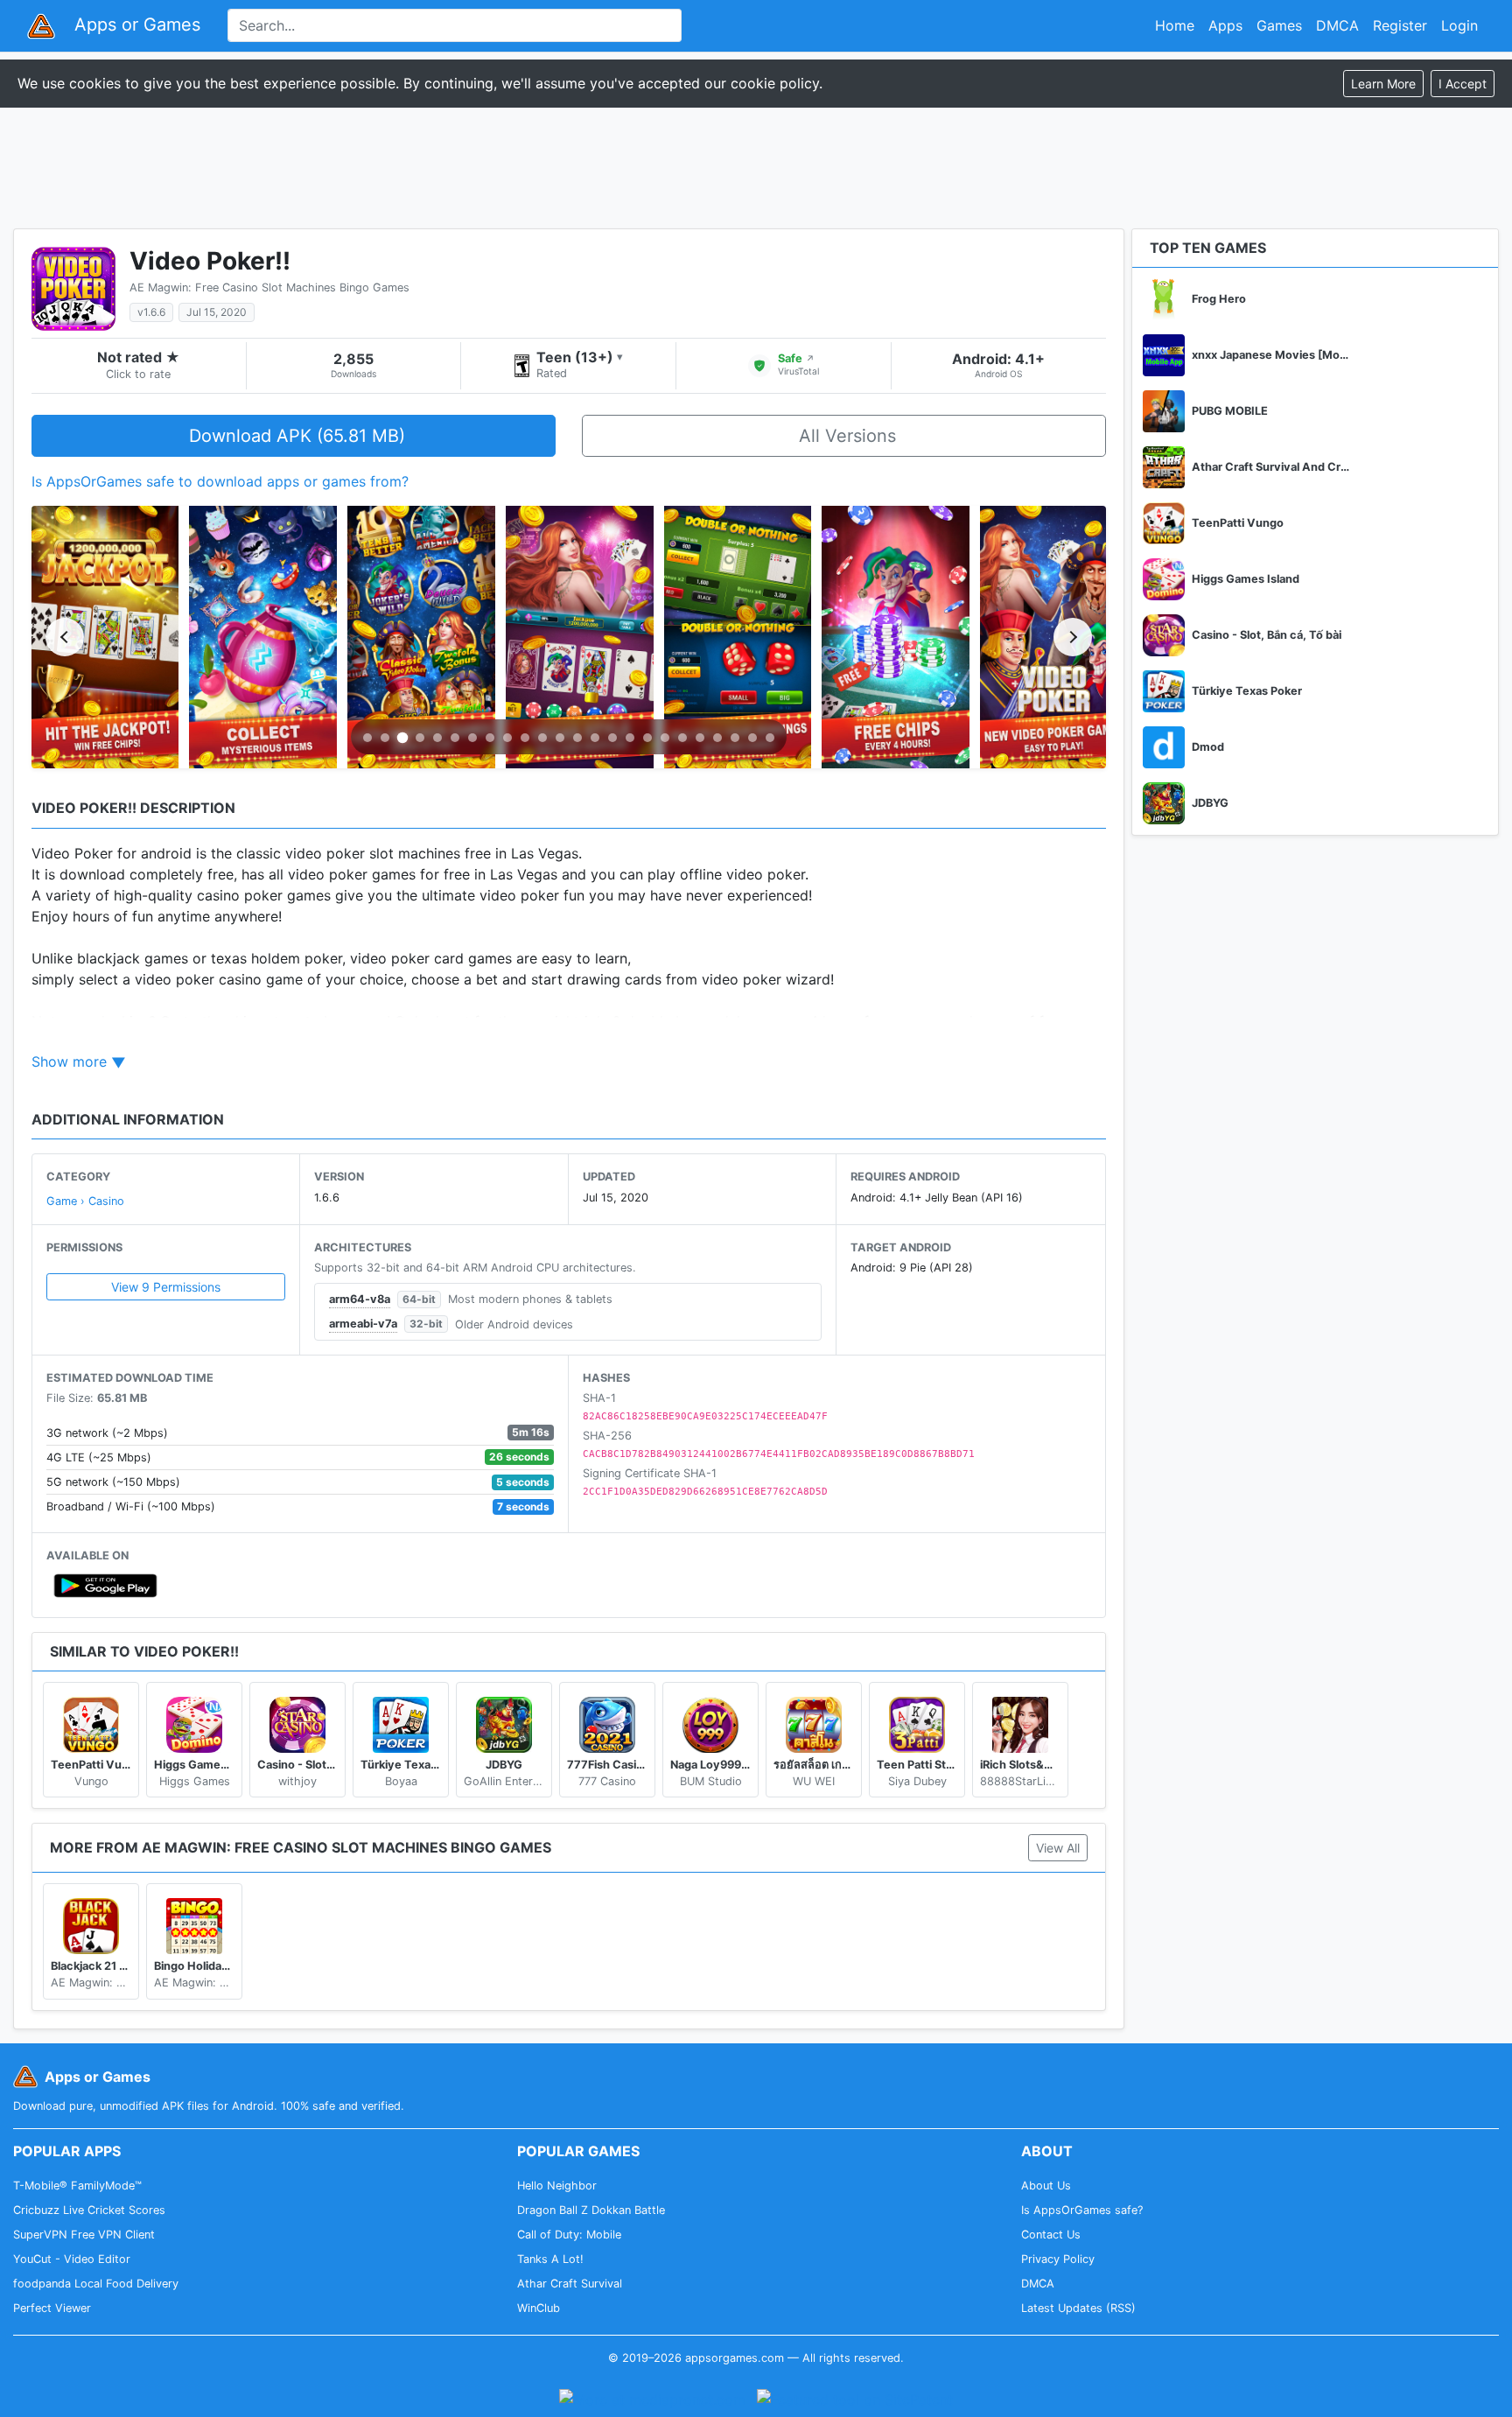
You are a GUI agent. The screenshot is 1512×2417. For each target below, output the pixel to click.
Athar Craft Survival (570, 2284)
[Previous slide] (65, 637)
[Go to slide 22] (735, 738)
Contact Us (1051, 2235)
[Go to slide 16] (630, 738)
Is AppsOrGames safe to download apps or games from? (220, 481)
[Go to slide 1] (367, 738)
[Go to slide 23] (752, 738)
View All (1058, 1848)
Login (1459, 25)
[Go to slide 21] (717, 738)
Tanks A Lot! (550, 2259)
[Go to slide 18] (665, 738)
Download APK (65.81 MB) (297, 436)
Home (1175, 25)
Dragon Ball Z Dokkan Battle (591, 2210)
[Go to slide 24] (770, 738)
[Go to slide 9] (507, 738)
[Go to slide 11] (542, 738)
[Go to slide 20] (700, 738)
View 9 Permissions (166, 1287)
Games (1279, 25)
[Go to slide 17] (647, 738)
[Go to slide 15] (612, 738)
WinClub (539, 2308)
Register (1400, 25)
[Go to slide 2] (385, 738)
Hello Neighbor (557, 2186)
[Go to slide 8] (490, 738)
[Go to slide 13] (577, 738)
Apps (1225, 25)
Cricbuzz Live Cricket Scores (89, 2210)
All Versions (847, 436)
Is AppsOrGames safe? (1082, 2210)
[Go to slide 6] (455, 738)
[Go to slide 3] (403, 738)
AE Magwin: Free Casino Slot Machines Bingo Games (269, 287)
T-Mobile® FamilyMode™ (77, 2186)
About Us (1046, 2186)
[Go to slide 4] (420, 738)
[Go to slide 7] (472, 738)
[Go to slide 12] (560, 738)
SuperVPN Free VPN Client (84, 2235)
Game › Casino (85, 1201)
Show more (69, 1061)
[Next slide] (1073, 637)
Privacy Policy (1058, 2259)
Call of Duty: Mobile (569, 2235)
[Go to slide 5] (437, 738)
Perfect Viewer (52, 2308)
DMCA (1337, 25)
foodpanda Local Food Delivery (96, 2284)
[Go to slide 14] (595, 738)
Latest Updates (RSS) (1078, 2308)
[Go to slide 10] (525, 738)
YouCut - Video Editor (72, 2259)
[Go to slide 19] (682, 738)
